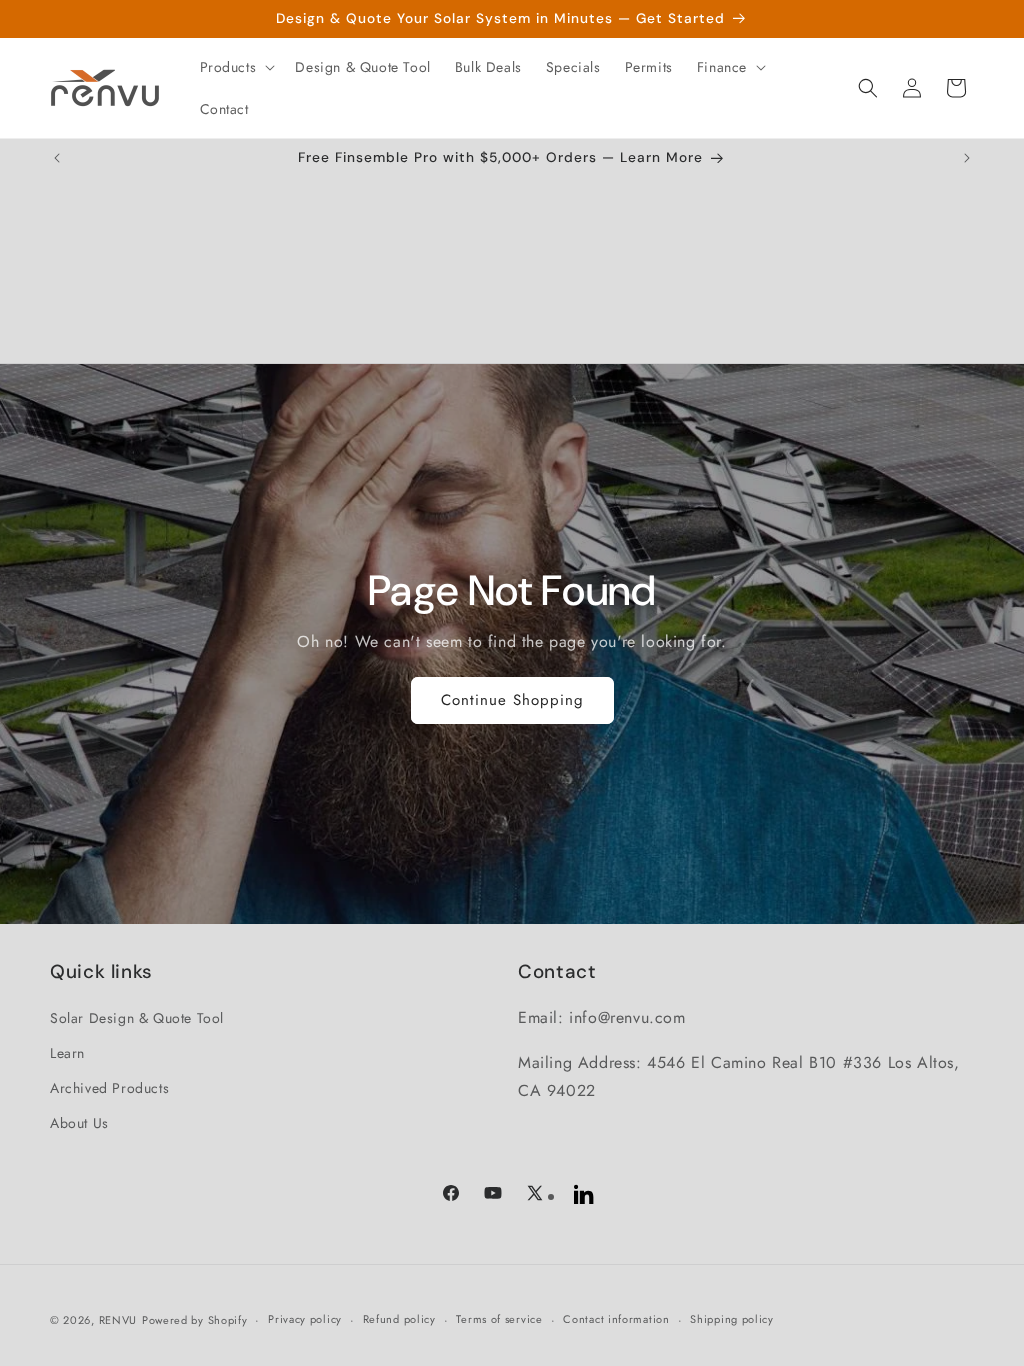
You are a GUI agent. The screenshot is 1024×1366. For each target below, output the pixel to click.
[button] (236, 67)
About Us (79, 1123)
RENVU (118, 1320)
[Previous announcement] (57, 158)
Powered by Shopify (195, 1320)
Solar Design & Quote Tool (137, 1018)
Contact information (616, 1319)
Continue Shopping (512, 700)
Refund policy (399, 1319)
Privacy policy (305, 1319)
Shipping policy (732, 1319)
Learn (67, 1053)
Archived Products (109, 1088)
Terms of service (499, 1319)
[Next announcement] (967, 158)
